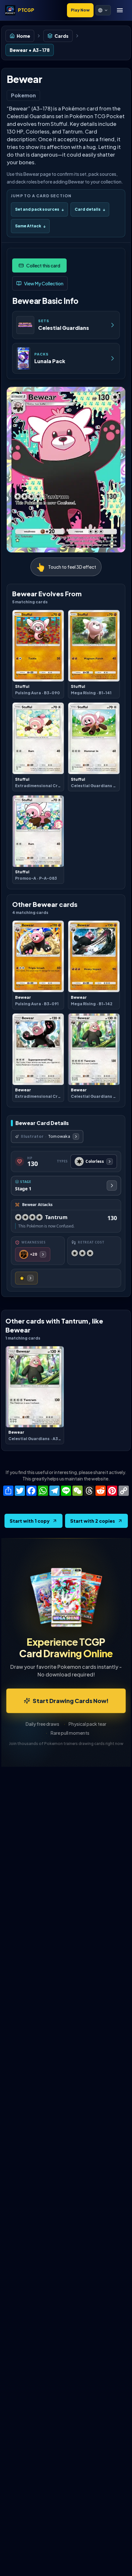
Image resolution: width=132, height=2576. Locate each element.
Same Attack (30, 226)
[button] (103, 10)
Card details (90, 209)
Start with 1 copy (30, 1521)
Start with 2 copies (93, 1521)
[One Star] (26, 1278)
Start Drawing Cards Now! (71, 1701)
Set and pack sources (39, 209)
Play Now (80, 10)
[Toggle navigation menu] (120, 10)
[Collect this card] (39, 265)
